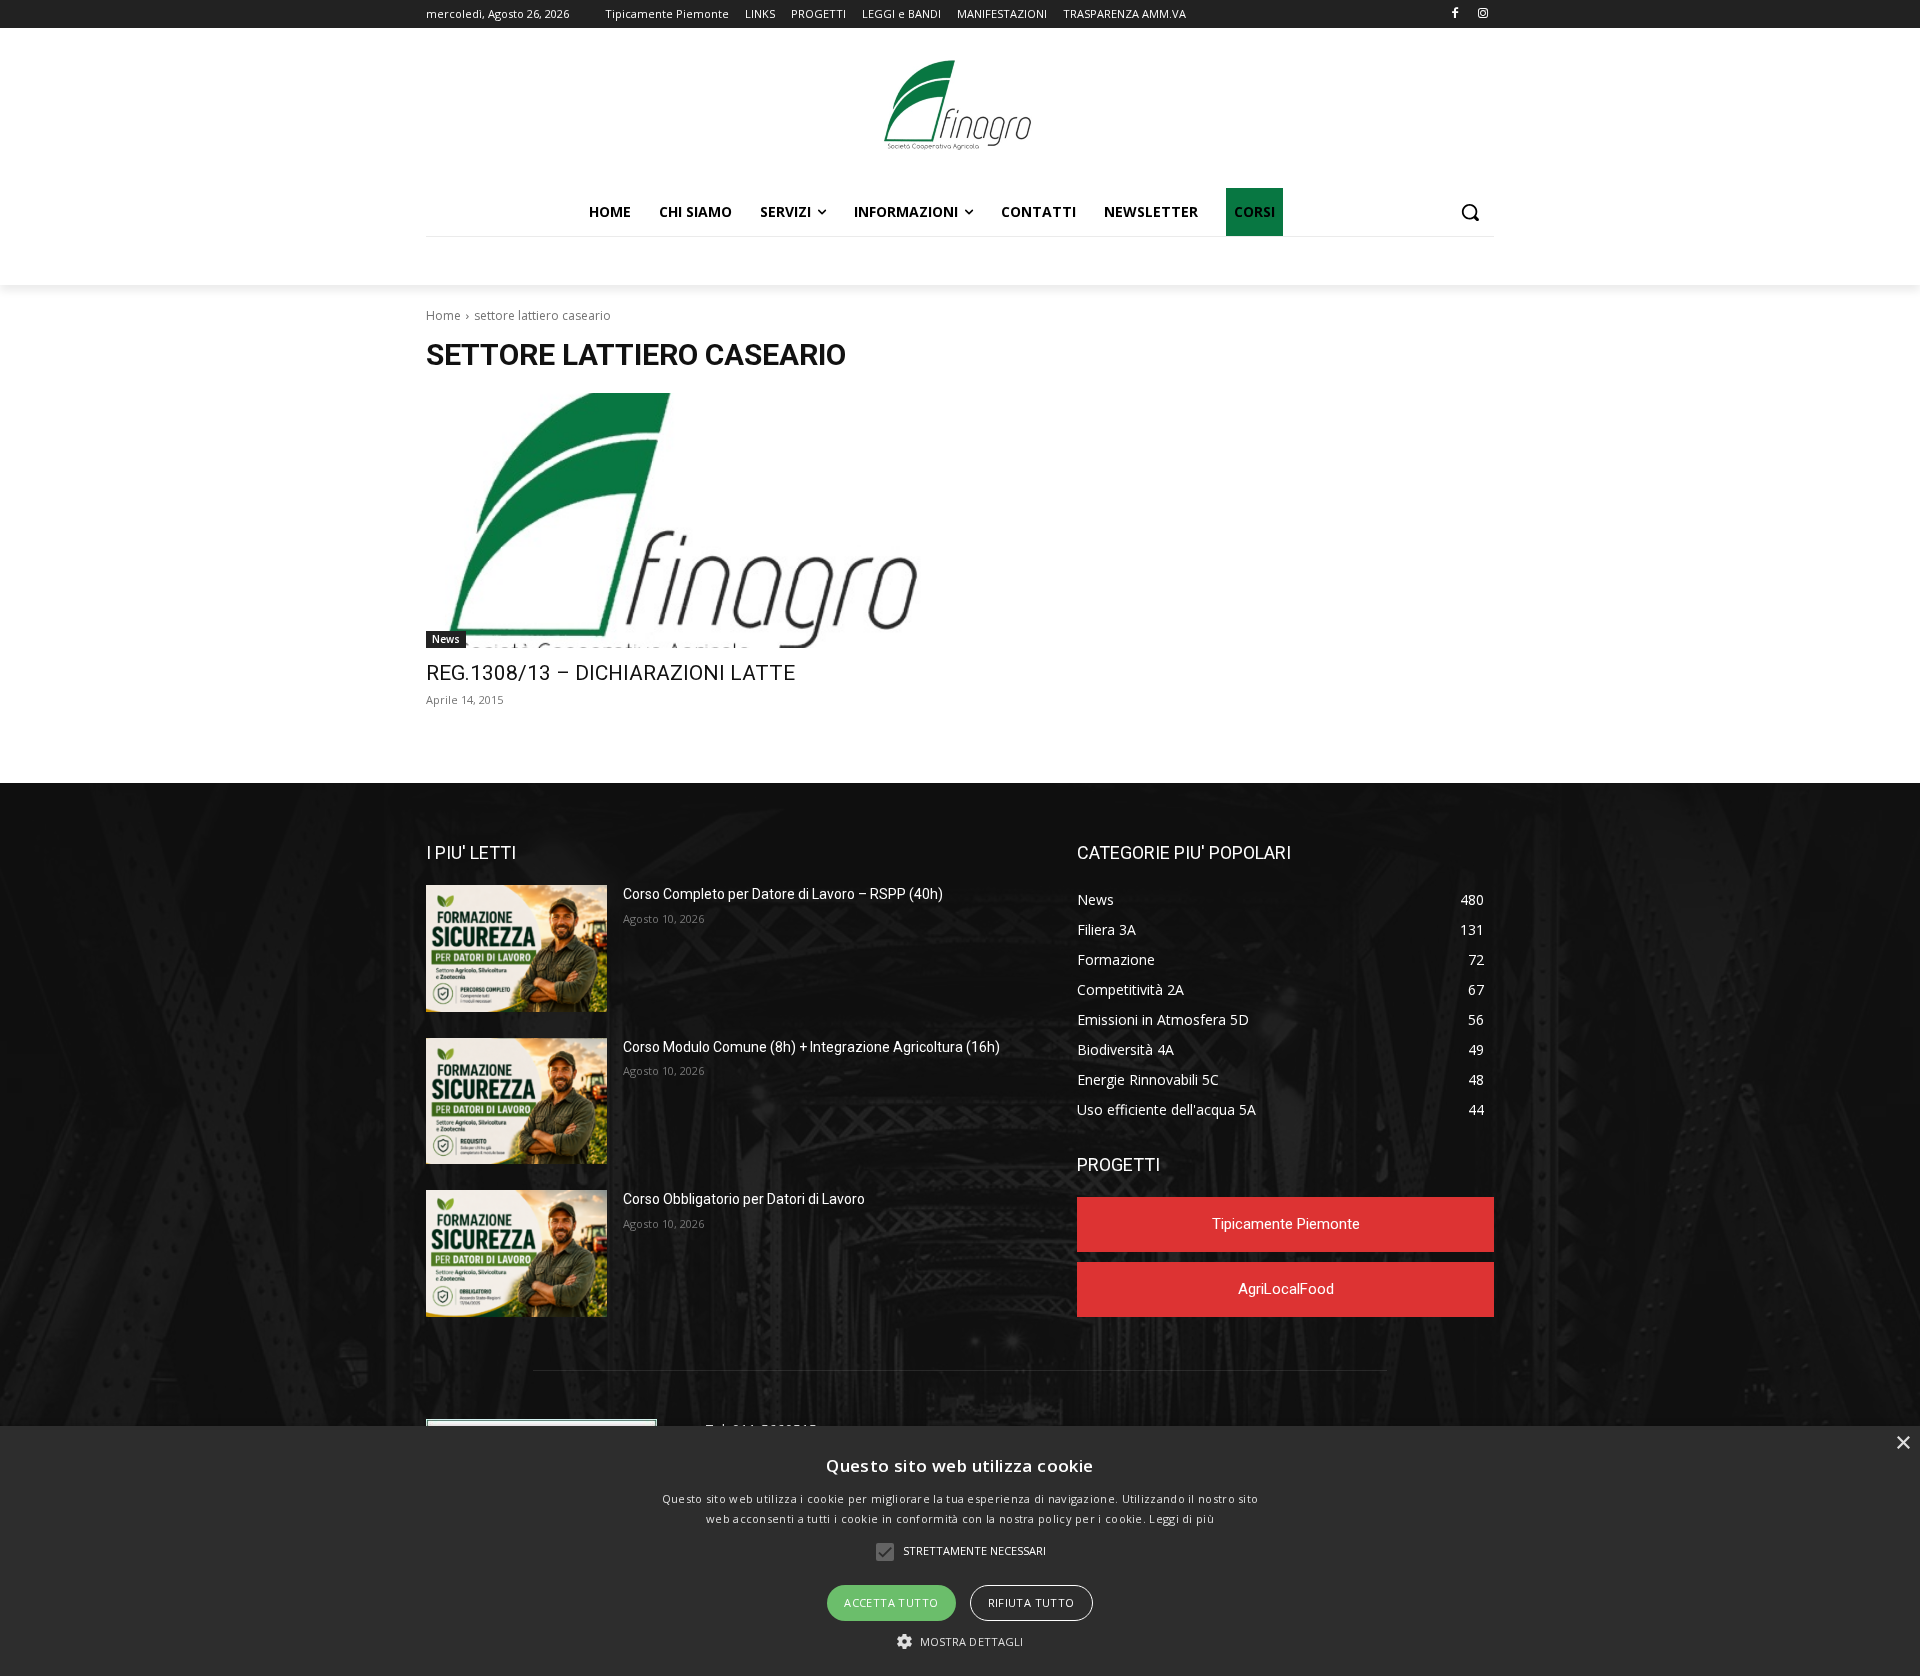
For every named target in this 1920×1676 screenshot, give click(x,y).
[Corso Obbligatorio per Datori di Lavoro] (516, 1253)
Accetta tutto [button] (891, 1602)
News (446, 639)
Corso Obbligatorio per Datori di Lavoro (744, 1199)
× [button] (1902, 1443)
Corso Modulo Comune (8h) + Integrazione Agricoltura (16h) (811, 1047)
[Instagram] (1482, 14)
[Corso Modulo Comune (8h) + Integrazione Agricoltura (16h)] (516, 1101)
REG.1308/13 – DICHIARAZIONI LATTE (610, 673)
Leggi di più (1181, 1518)
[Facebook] (1454, 14)
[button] (1470, 212)
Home (443, 315)
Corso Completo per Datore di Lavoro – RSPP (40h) (783, 894)
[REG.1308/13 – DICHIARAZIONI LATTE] (681, 520)
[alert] (960, 1551)
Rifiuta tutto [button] (1031, 1602)
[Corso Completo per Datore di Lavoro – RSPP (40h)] (516, 948)
